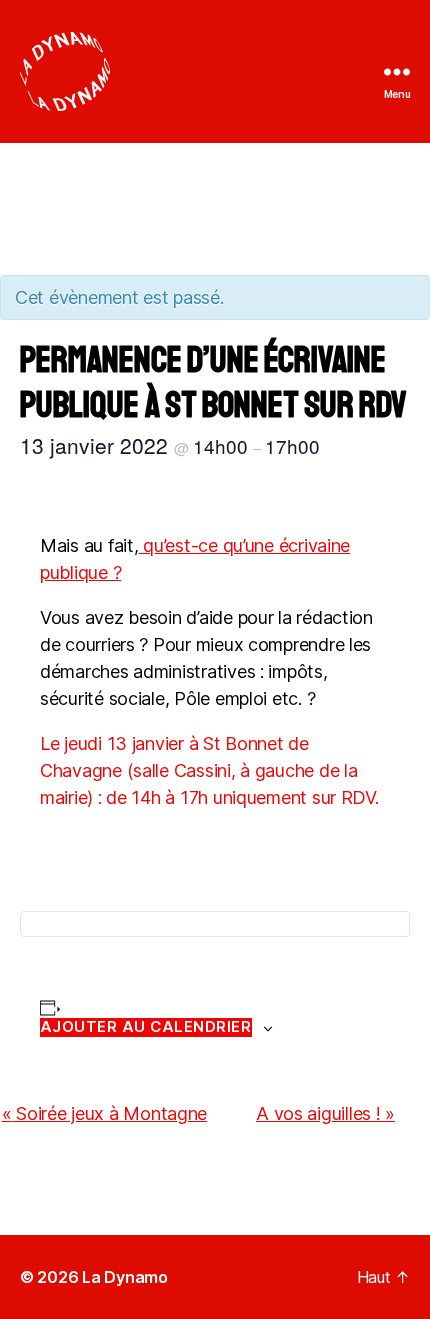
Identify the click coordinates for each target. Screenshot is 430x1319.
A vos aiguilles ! (325, 1113)
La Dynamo (125, 1277)
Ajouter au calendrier (146, 1027)
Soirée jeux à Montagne (105, 1113)
